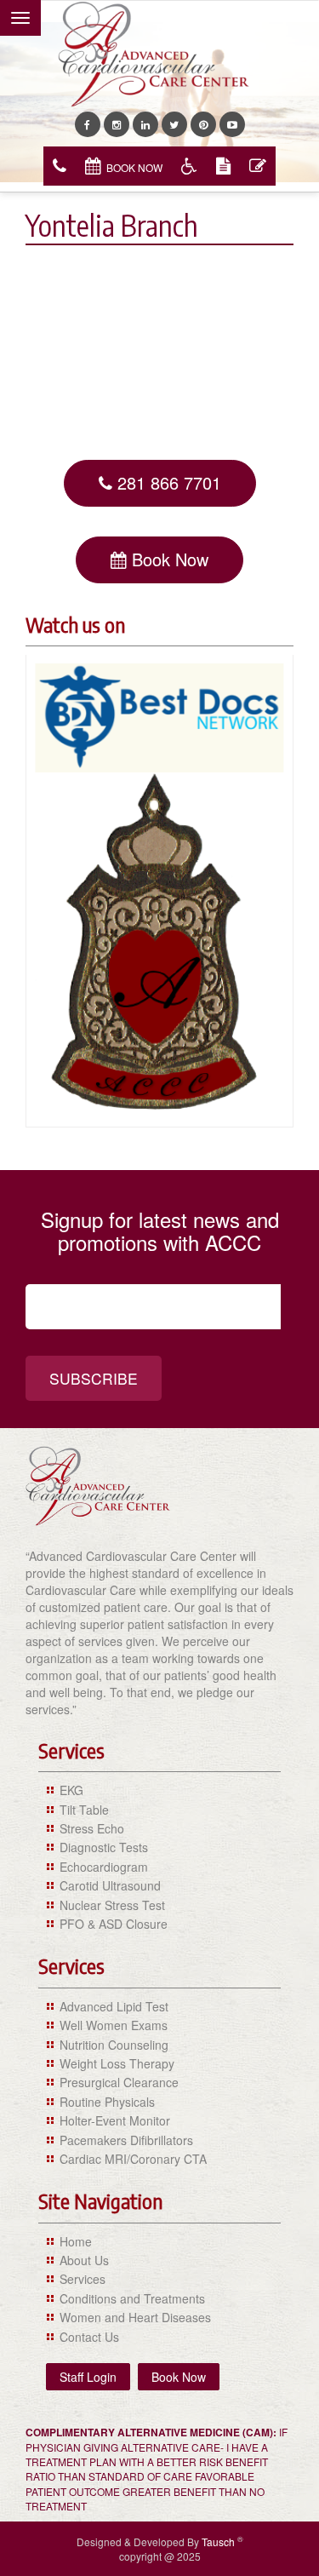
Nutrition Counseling (114, 2045)
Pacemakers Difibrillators (126, 2140)
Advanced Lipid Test (114, 2006)
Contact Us (89, 2337)
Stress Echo (92, 1828)
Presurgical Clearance (119, 2082)
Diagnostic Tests (104, 1847)
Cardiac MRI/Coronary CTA (133, 2159)
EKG (71, 1790)
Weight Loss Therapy (117, 2063)
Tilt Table (84, 1810)
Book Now (134, 167)
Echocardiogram (104, 1867)
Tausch (219, 2542)
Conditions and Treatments (132, 2298)
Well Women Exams (114, 2025)
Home (76, 2241)
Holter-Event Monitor (115, 2120)
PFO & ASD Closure (114, 1924)
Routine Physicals (107, 2102)
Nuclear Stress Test (112, 1905)
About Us (84, 2260)
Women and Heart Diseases (135, 2317)
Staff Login (88, 2377)
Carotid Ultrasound (110, 1885)
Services (83, 2279)
